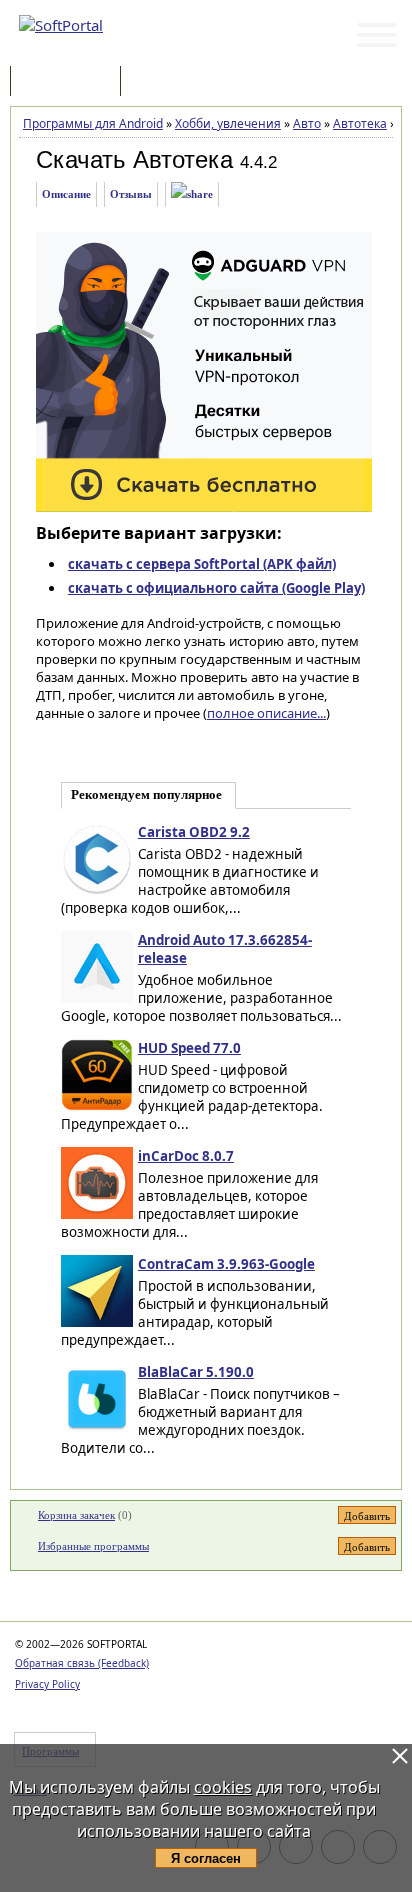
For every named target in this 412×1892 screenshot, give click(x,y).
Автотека (360, 123)
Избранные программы (93, 1546)
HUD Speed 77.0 (189, 1048)
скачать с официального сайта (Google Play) (216, 588)
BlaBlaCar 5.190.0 (196, 1372)
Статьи (169, 82)
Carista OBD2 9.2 (194, 832)
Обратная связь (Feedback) (82, 1663)
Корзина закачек (76, 1515)
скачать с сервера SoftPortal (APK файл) (202, 564)
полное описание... (266, 713)
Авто (307, 123)
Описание (66, 194)
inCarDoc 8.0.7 (186, 1156)
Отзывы (131, 194)
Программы (70, 82)
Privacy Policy (47, 1684)
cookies (223, 1787)
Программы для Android (93, 123)
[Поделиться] (192, 194)
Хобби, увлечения (228, 123)
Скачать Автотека (134, 159)
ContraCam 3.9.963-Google (226, 1264)
